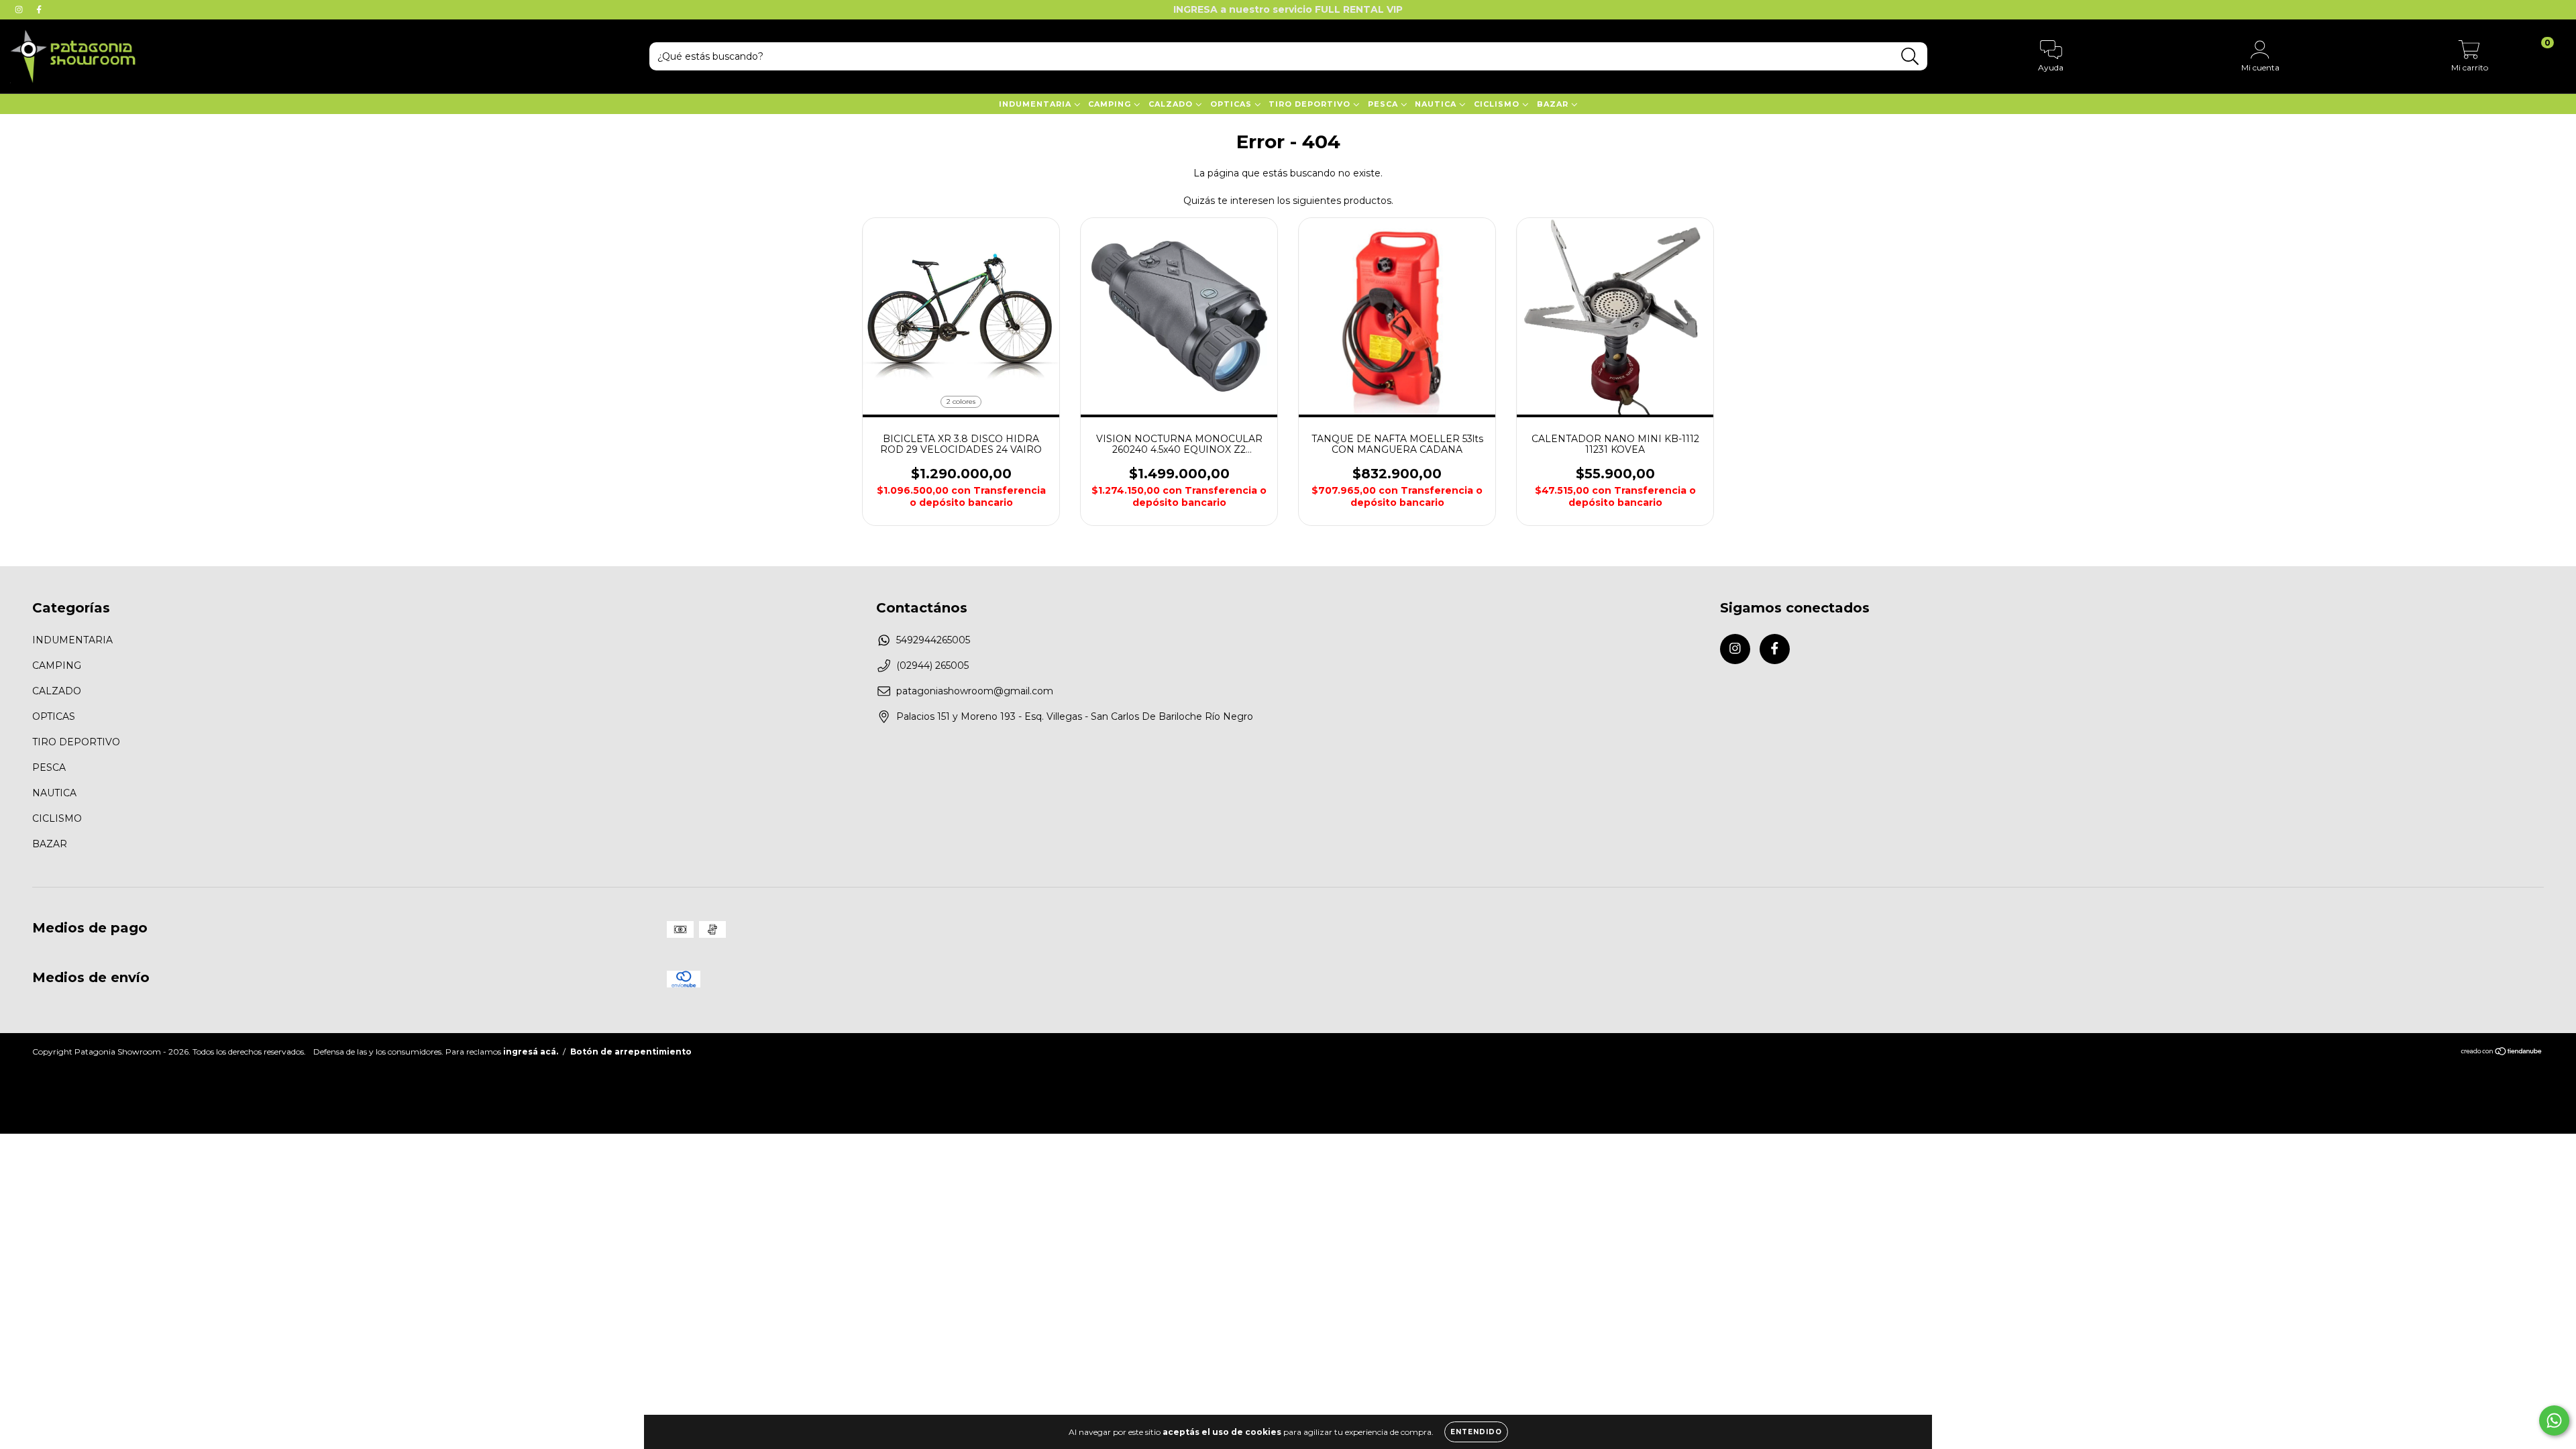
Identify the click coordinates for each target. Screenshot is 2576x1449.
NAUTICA (1437, 104)
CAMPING (1111, 104)
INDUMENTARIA (1036, 104)
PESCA (1384, 104)
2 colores (961, 401)
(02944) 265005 (932, 665)
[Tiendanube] (2502, 1053)
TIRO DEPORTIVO (1311, 104)
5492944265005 (933, 640)
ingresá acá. (531, 1052)
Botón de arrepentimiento (631, 1052)
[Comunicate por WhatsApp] (2554, 1420)
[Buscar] (1910, 57)
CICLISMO (1498, 104)
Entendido (1476, 1432)
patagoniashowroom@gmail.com (975, 691)
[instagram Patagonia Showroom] (20, 9)
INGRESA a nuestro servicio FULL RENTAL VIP (1288, 9)
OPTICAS (1232, 104)
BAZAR (1554, 104)
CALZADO (1172, 104)
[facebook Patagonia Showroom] (39, 9)
